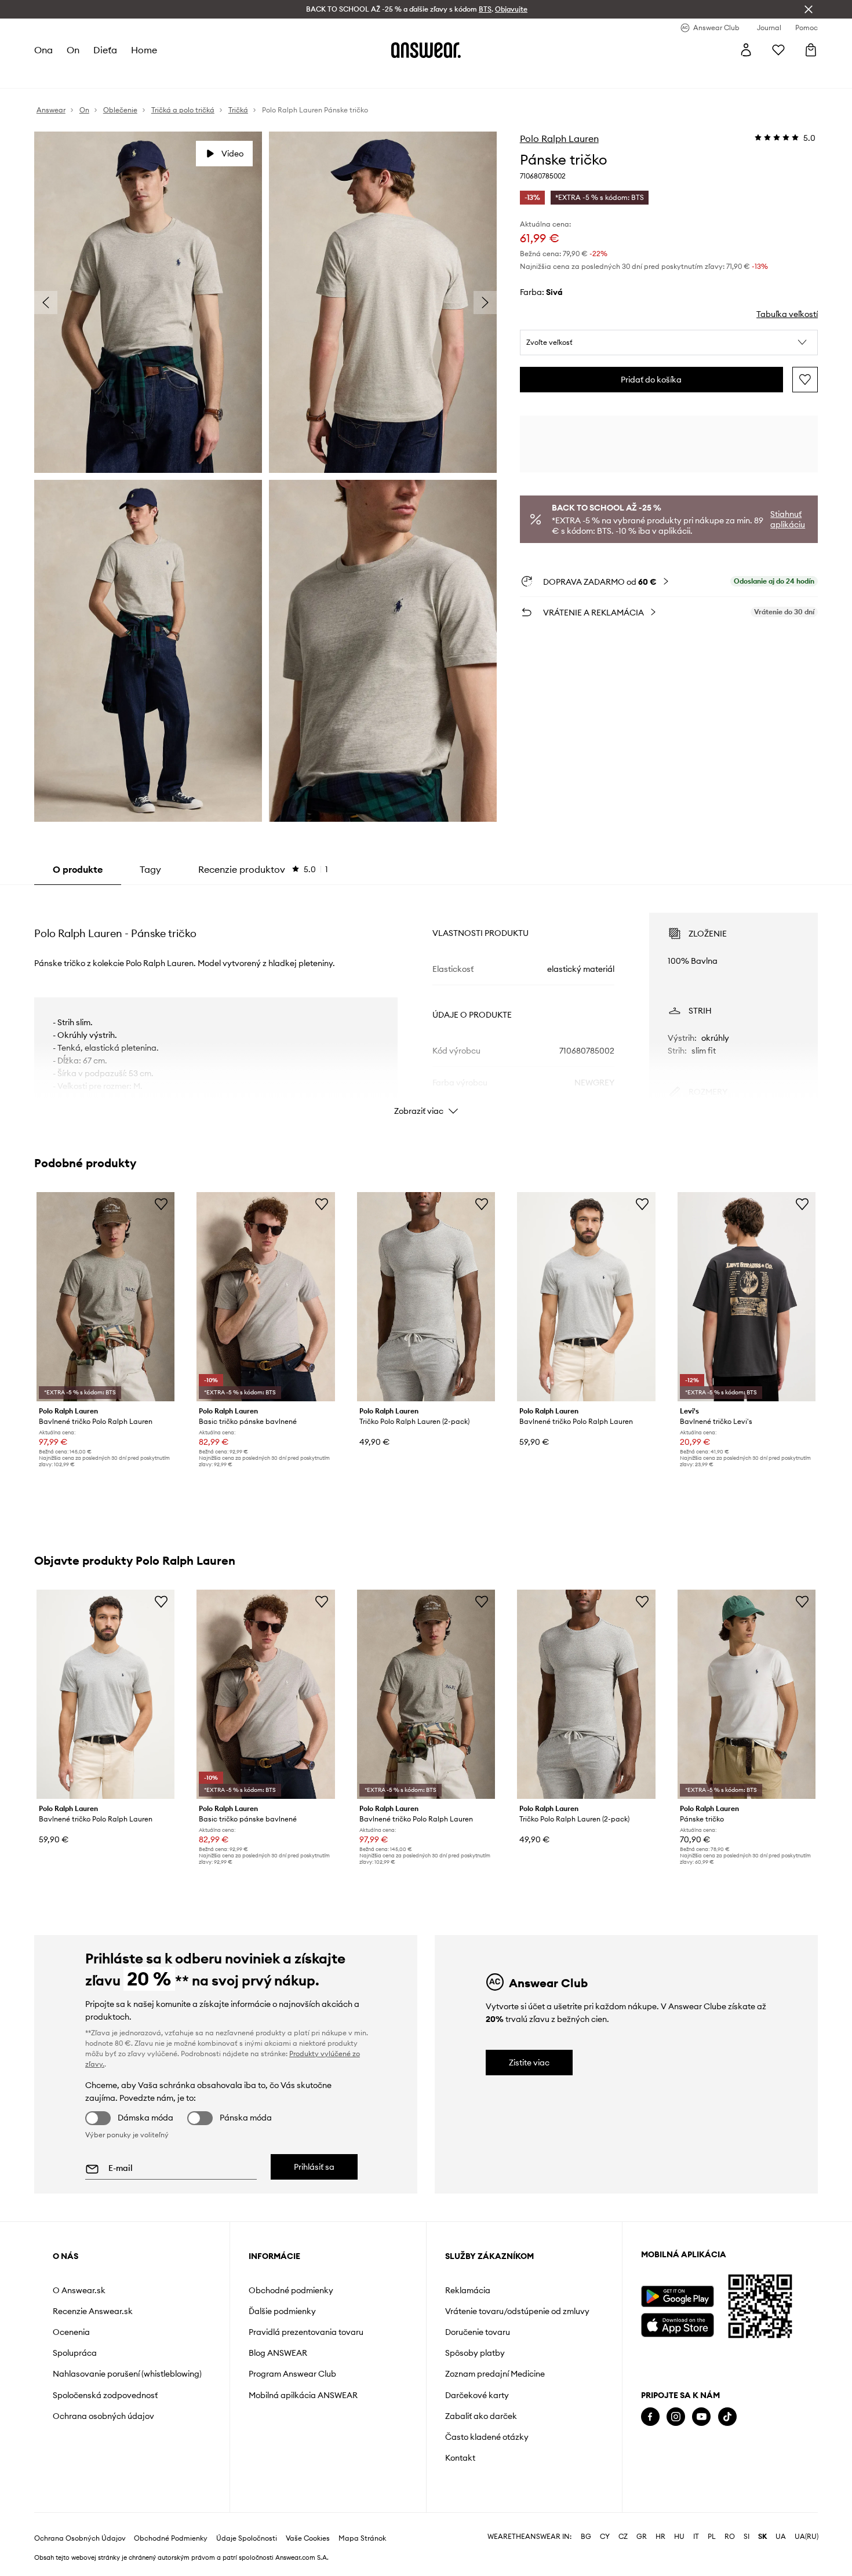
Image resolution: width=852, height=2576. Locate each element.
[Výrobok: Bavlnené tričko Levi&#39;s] (747, 1297)
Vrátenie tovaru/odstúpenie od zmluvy (517, 2311)
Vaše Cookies (308, 2538)
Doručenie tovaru (478, 2332)
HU (679, 2537)
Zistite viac (529, 2063)
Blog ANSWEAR (278, 2353)
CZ (623, 2537)
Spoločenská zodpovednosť (105, 2395)
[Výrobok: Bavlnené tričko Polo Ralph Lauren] (105, 1297)
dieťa (105, 50)
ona (43, 50)
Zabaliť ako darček (481, 2416)
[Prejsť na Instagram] (676, 2417)
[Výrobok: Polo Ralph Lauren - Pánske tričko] (747, 1694)
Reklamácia (468, 2290)
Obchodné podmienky (291, 2290)
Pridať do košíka (651, 380)
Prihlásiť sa (314, 2167)
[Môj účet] (746, 50)
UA (781, 2537)
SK (762, 2537)
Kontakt (460, 2458)
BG (586, 2537)
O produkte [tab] (78, 869)
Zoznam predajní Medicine (495, 2374)
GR (642, 2537)
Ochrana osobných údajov (103, 2416)
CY (605, 2537)
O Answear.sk (79, 2290)
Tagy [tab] (150, 869)
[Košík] (811, 50)
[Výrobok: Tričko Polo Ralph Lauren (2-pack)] (426, 1297)
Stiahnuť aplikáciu (788, 519)
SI (747, 2537)
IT (696, 2537)
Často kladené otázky (487, 2437)
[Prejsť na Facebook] (650, 2417)
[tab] (263, 869)
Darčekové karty (477, 2395)
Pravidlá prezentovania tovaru (306, 2332)
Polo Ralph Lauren (559, 139)
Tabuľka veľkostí (787, 314)
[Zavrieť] (809, 9)
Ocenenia (71, 2332)
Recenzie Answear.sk (93, 2311)
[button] (669, 343)
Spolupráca (75, 2353)
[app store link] (677, 2324)
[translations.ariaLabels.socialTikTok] (727, 2417)
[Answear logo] (426, 50)
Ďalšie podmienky (282, 2311)
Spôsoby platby (475, 2353)
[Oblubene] (778, 50)
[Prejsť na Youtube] (701, 2417)
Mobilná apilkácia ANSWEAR (303, 2395)
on (73, 50)
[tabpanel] (426, 1004)
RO (730, 2537)
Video (232, 154)
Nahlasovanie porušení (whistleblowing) (127, 2374)
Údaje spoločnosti (247, 2538)
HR (660, 2537)
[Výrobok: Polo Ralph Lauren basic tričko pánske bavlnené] (265, 1297)
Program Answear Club (292, 2374)
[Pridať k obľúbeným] (805, 380)
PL (712, 2537)
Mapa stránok (362, 2538)
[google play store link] (677, 2296)
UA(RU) (807, 2537)
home (144, 50)
